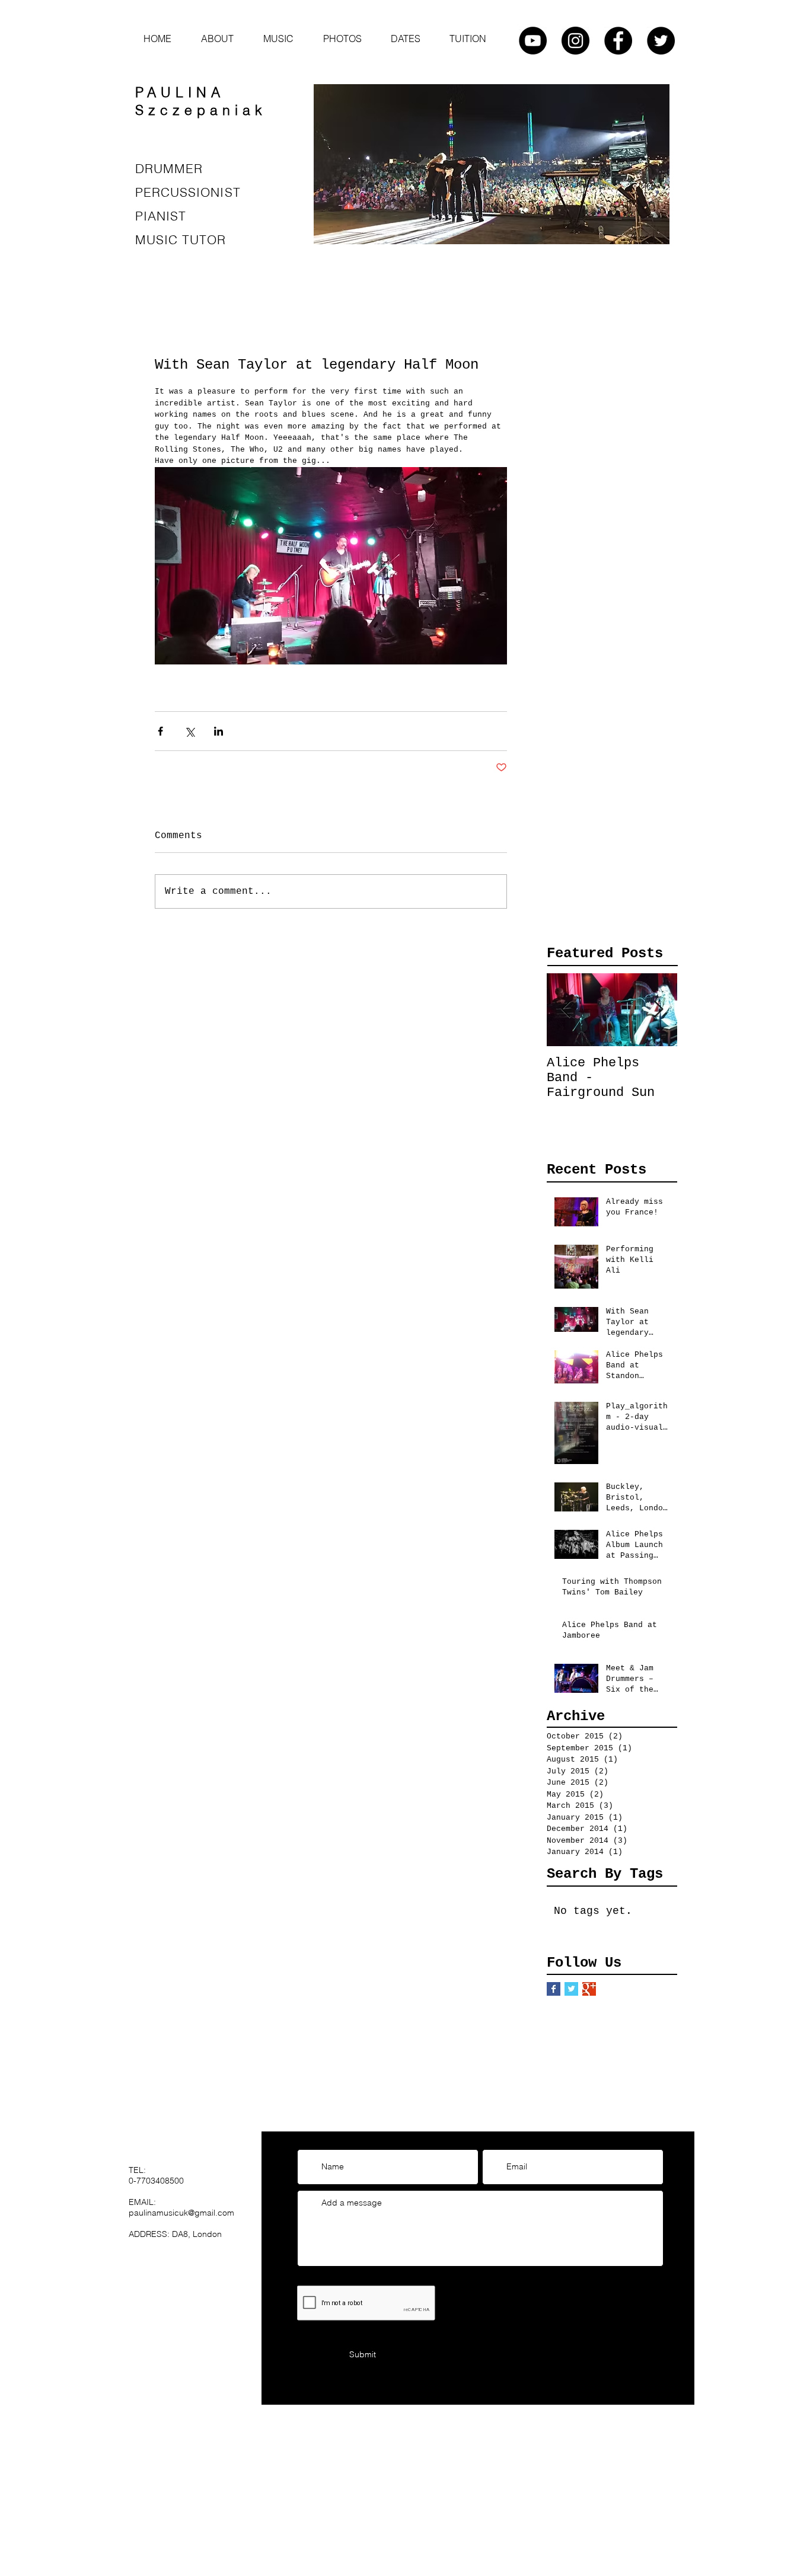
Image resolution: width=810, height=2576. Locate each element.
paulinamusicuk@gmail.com (181, 2213)
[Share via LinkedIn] (219, 731)
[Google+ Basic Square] (589, 1989)
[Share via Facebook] (160, 731)
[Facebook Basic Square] (554, 1989)
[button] (278, 39)
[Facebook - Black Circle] (618, 41)
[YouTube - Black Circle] (533, 41)
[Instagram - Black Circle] (575, 41)
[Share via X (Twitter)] (189, 731)
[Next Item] (658, 1010)
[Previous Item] (566, 1010)
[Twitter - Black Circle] (661, 41)
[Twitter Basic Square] (571, 1989)
